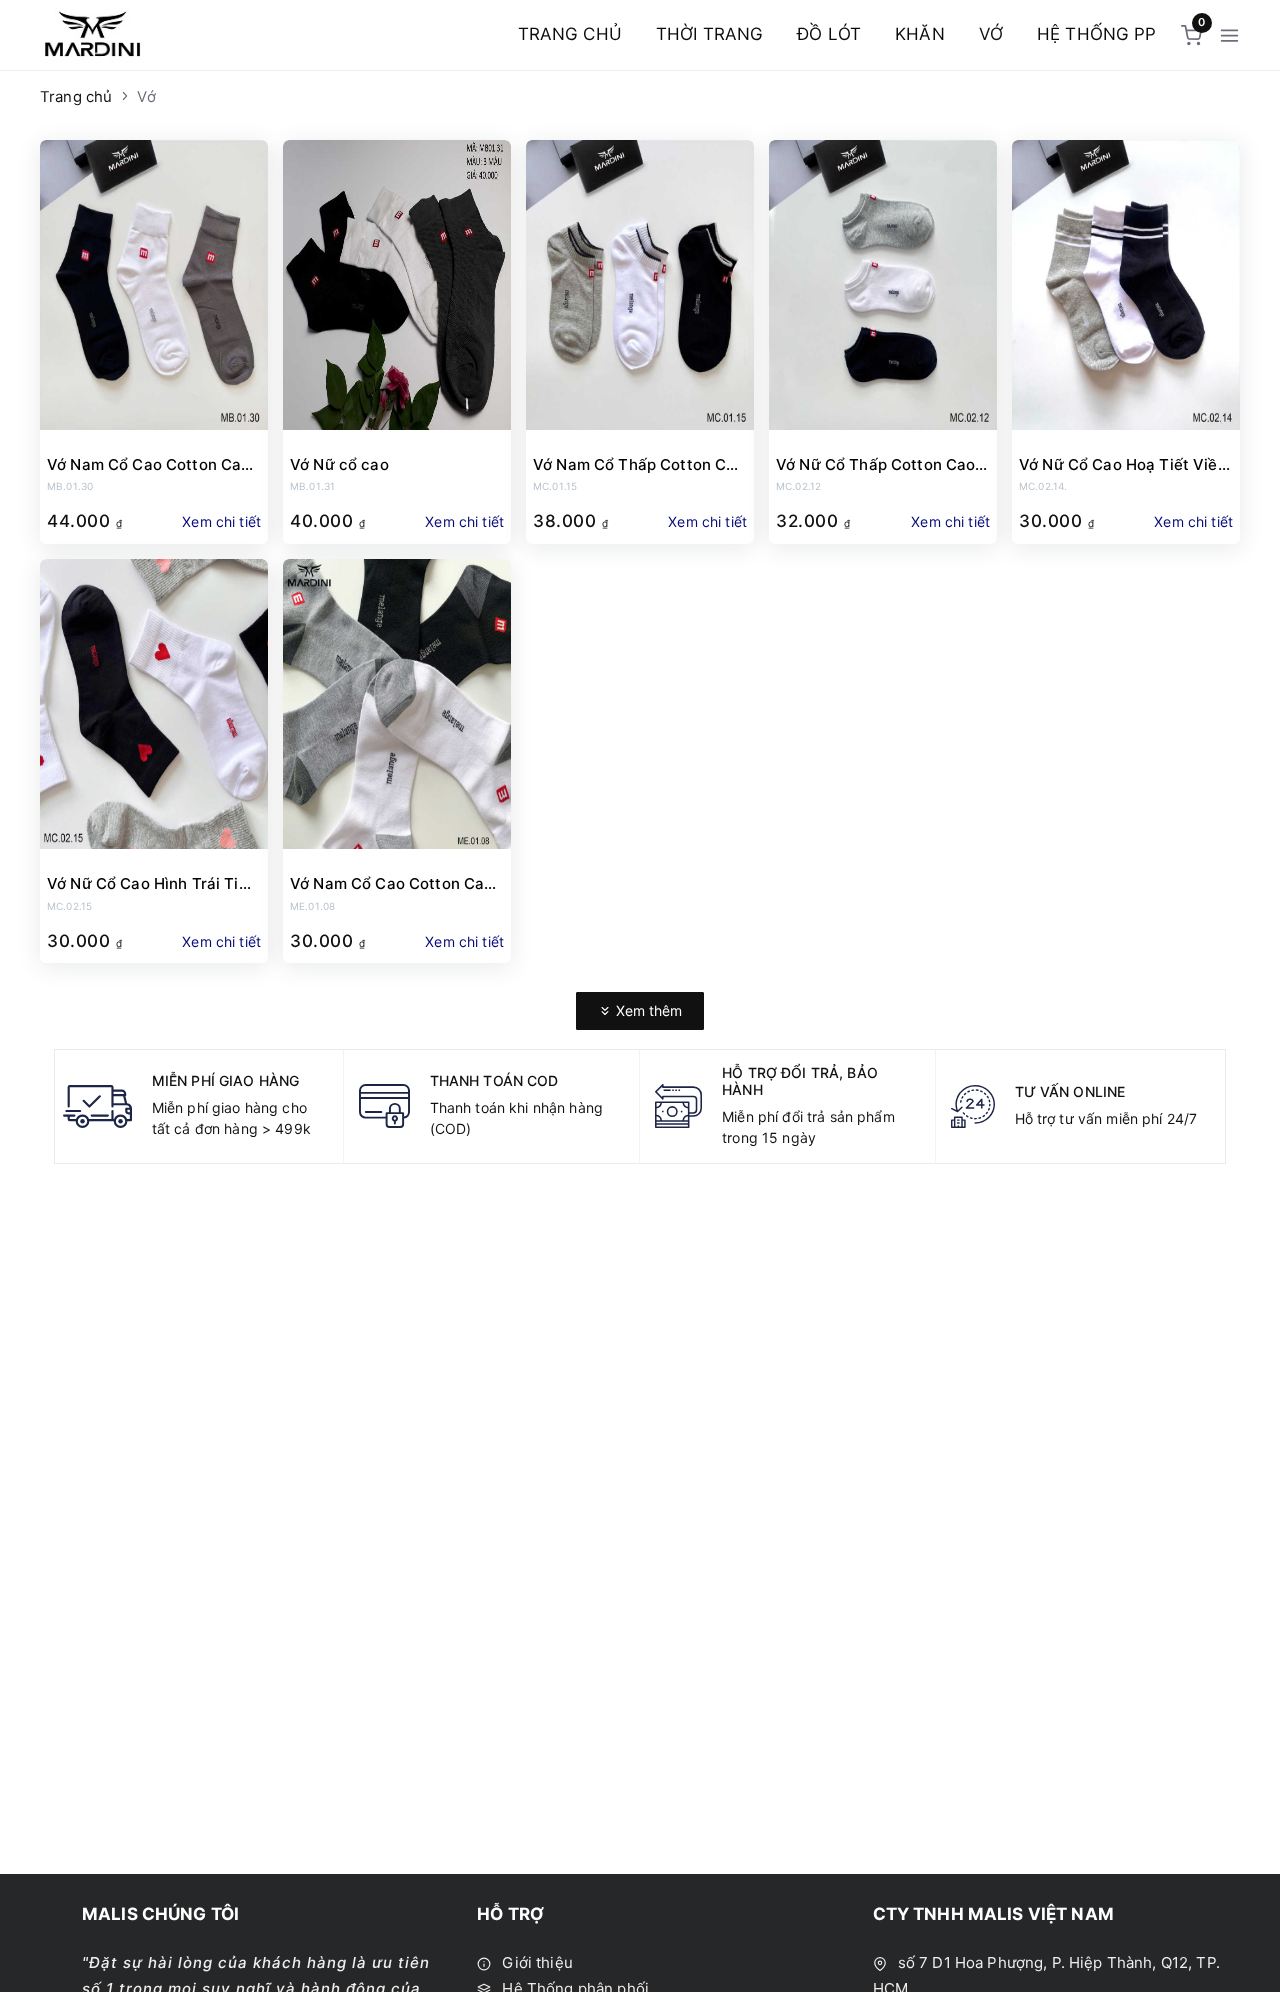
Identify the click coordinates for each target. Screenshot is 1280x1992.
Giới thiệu (535, 1962)
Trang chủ (570, 34)
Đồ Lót (829, 34)
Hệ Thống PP (1097, 34)
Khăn (920, 34)
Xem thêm (647, 1010)
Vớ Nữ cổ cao (339, 465)
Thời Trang (709, 34)
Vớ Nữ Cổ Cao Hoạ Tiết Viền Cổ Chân (1123, 465)
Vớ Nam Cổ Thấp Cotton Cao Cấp (639, 465)
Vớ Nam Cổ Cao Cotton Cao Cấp (148, 465)
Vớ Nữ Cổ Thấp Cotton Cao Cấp (875, 465)
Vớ (991, 34)
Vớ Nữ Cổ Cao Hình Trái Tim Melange (149, 884)
